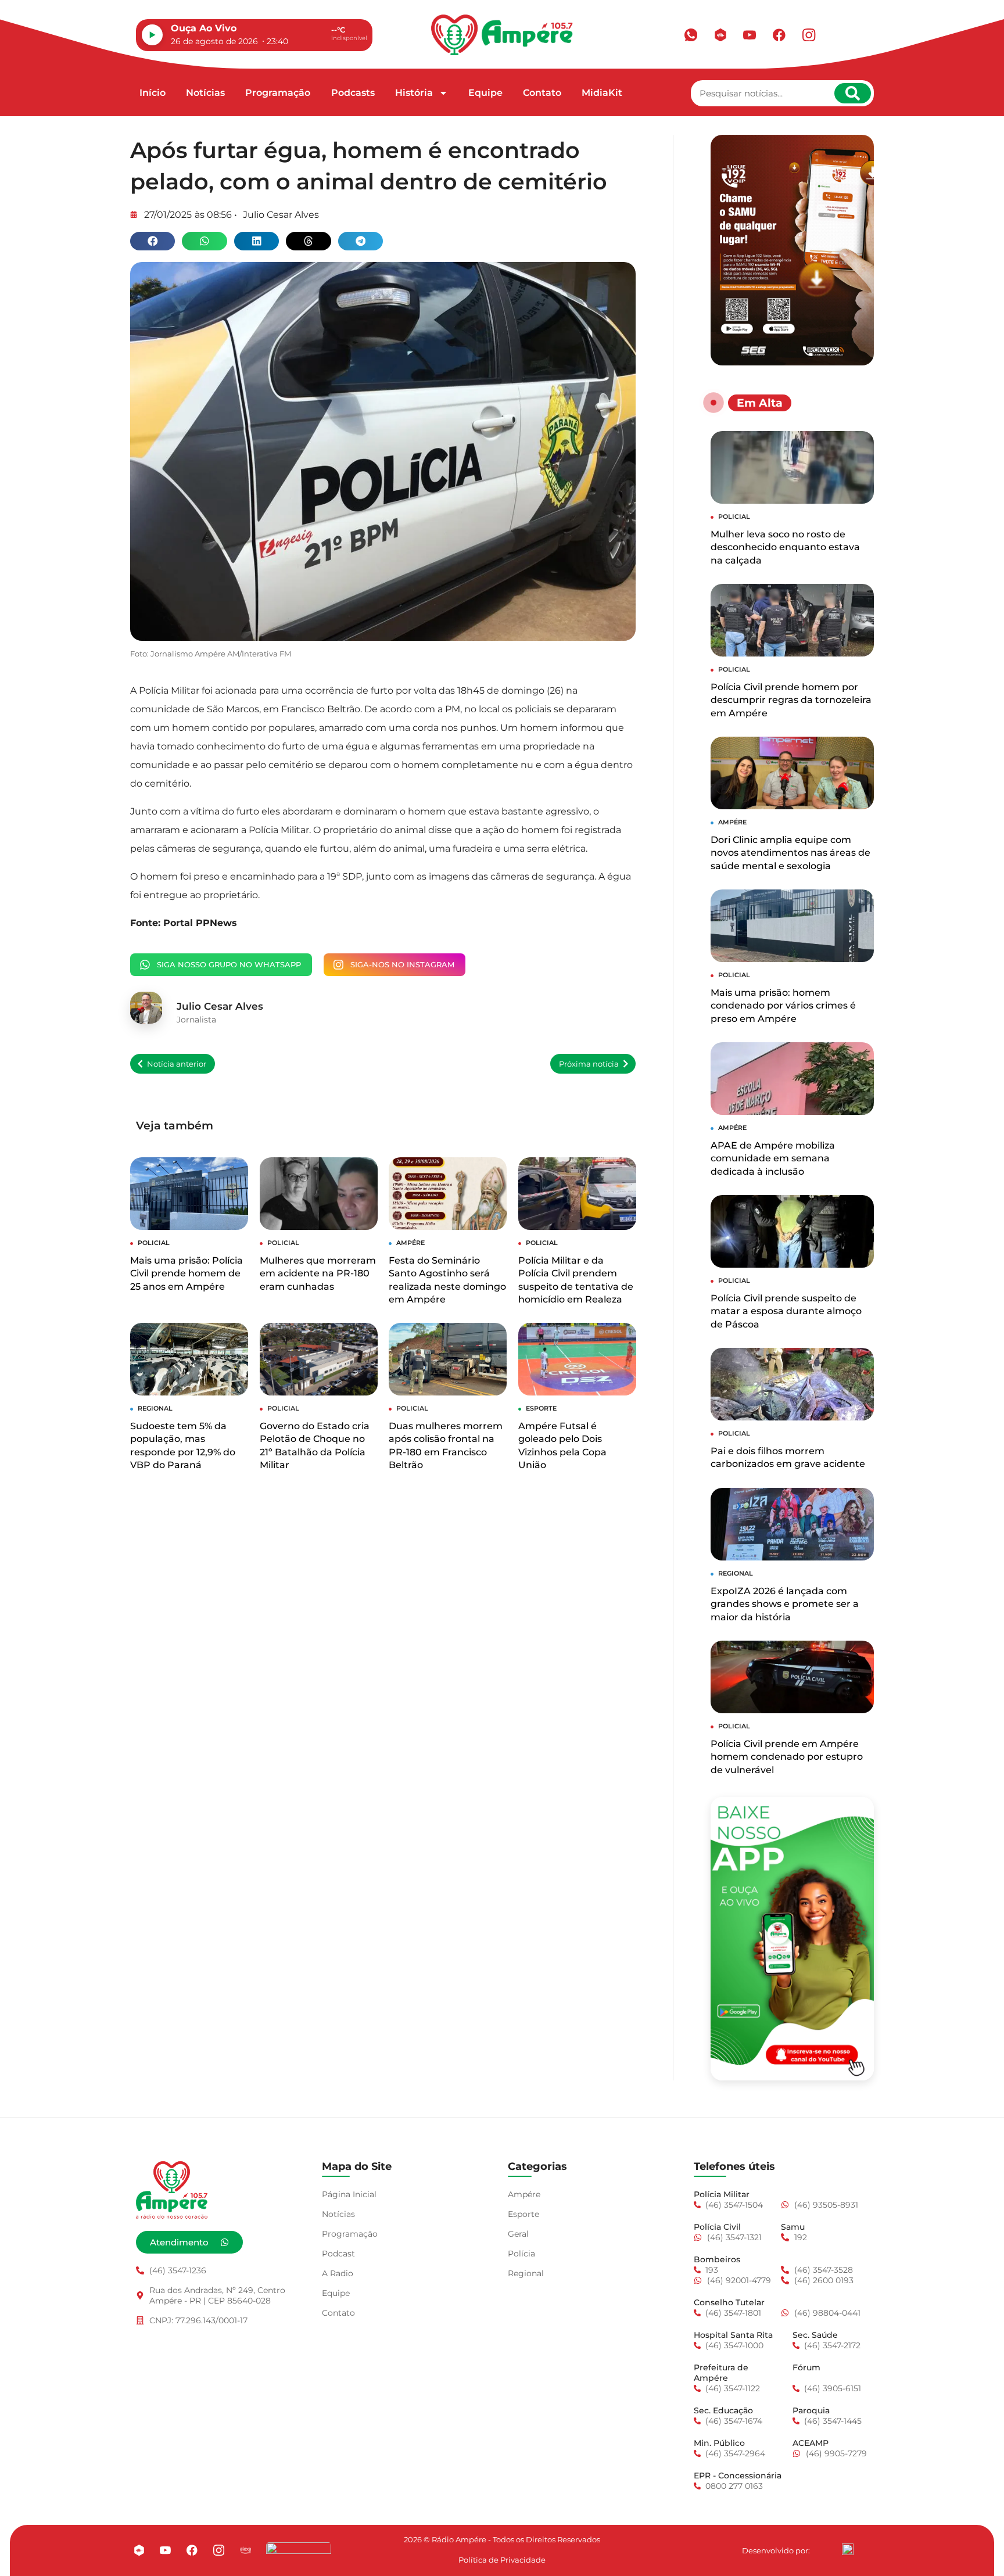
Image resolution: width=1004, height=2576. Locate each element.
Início (153, 93)
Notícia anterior (177, 1064)
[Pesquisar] (853, 93)
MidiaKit (602, 93)
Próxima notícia (589, 1064)
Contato (542, 93)
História (414, 93)
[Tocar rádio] (152, 35)
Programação (278, 93)
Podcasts (353, 93)
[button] (153, 241)
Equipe (485, 93)
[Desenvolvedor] (848, 2549)
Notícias (205, 93)
